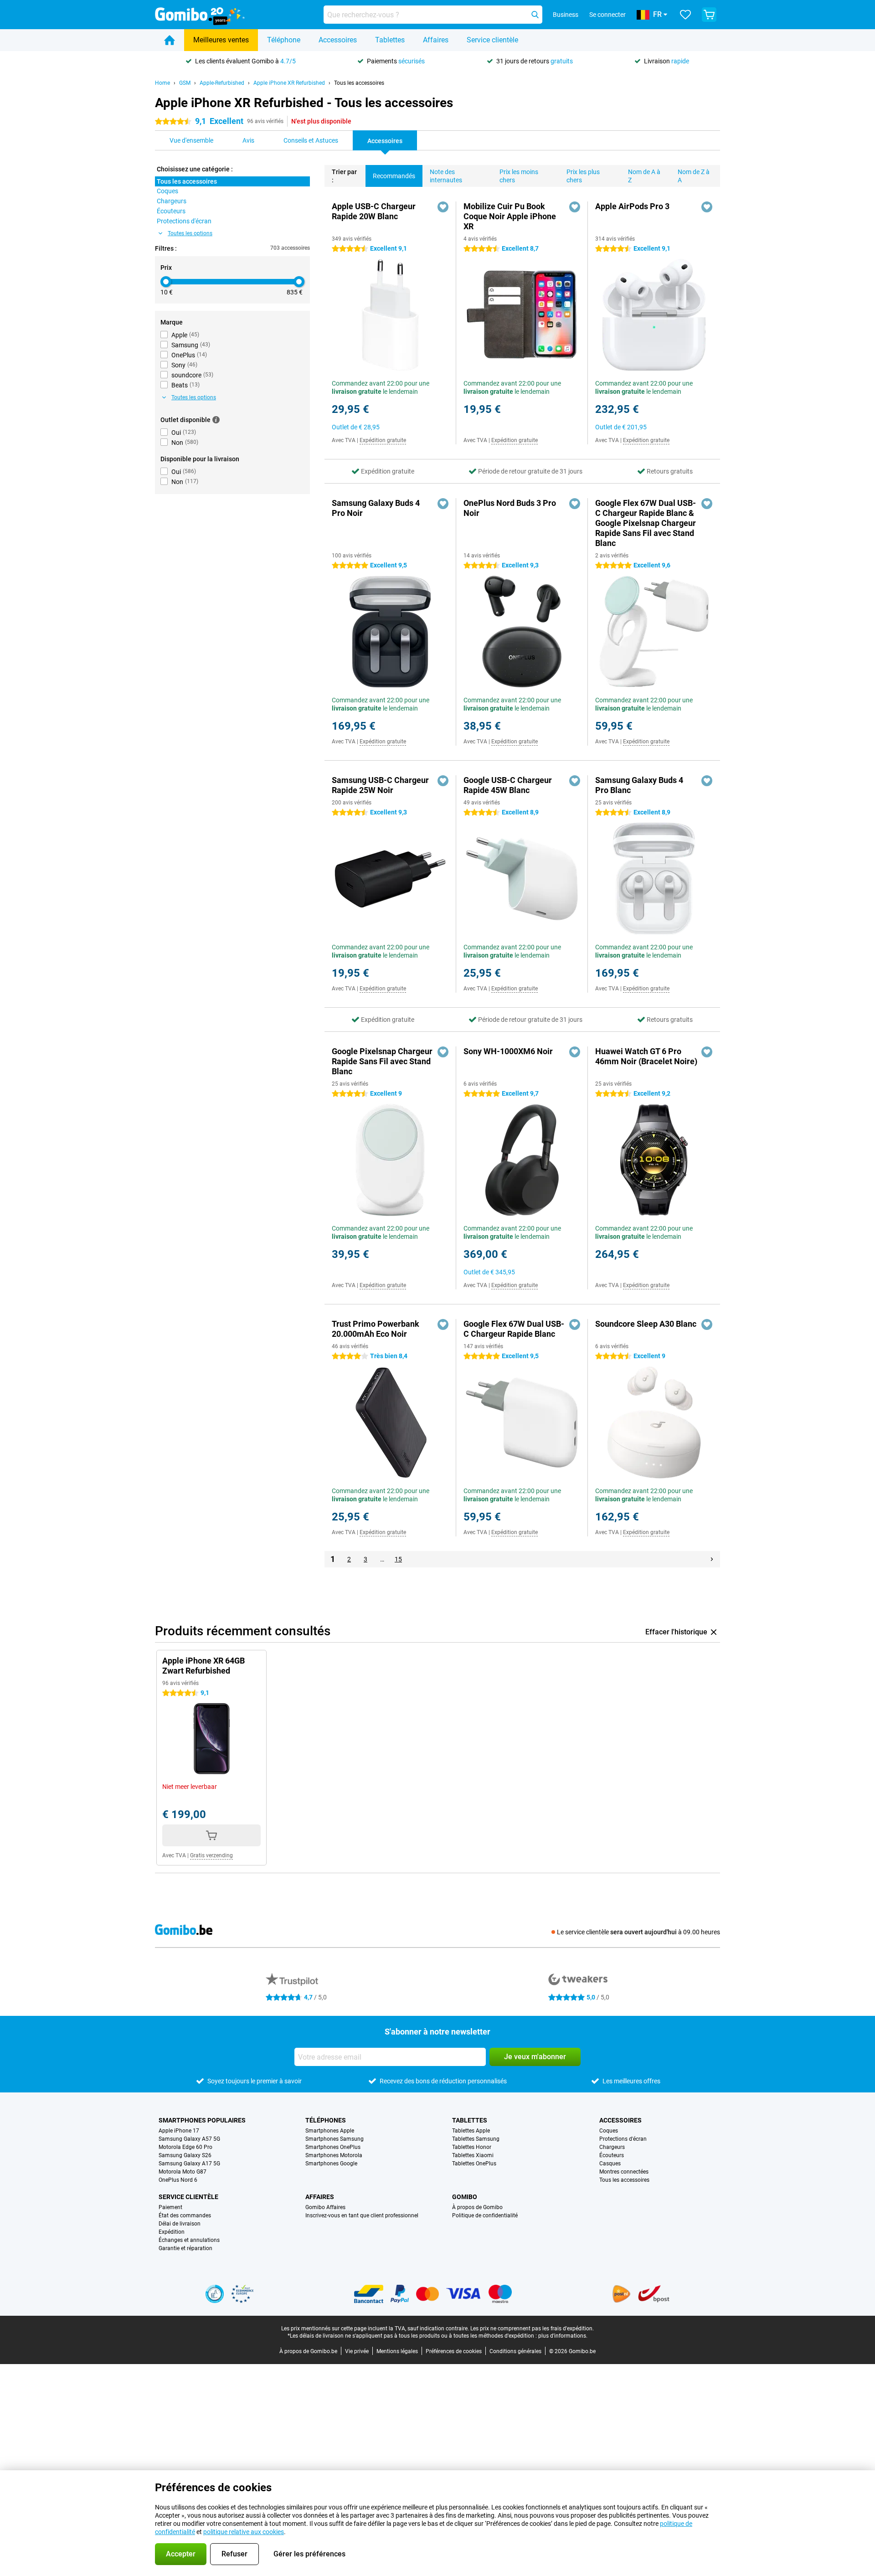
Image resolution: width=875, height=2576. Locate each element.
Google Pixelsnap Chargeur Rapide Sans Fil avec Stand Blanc (382, 1061)
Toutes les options (190, 233)
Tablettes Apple (471, 2131)
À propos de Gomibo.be (308, 2351)
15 (398, 1559)
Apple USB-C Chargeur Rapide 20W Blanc (374, 211)
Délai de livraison (180, 2224)
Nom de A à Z (644, 176)
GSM (185, 83)
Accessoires (338, 40)
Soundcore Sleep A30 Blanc (646, 1324)
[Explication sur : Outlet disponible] (216, 420)
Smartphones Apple (330, 2131)
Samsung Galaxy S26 (185, 2155)
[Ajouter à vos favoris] (443, 207)
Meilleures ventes (221, 40)
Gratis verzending (211, 1855)
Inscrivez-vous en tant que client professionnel (362, 2215)
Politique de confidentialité (485, 2215)
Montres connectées (624, 2172)
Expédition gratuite (383, 440)
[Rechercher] (535, 15)
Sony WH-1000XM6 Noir (508, 1051)
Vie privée (357, 2351)
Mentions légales (397, 2351)
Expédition (172, 2232)
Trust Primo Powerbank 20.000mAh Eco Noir (376, 1329)
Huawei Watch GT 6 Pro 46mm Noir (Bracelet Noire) (646, 1056)
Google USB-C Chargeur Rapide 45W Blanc (508, 785)
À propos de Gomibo (477, 2207)
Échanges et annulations (189, 2240)
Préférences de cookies (454, 2351)
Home (162, 83)
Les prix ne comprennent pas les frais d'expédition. (532, 2329)
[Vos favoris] (685, 15)
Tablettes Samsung (476, 2139)
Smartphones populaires (202, 2120)
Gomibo (465, 2197)
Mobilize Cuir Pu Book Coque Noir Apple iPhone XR (510, 216)
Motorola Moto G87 (183, 2172)
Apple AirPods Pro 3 (632, 206)
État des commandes (185, 2215)
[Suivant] (712, 1559)
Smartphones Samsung (335, 2139)
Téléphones (326, 2120)
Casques (610, 2164)
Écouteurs (612, 2155)
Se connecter (607, 15)
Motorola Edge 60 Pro (185, 2147)
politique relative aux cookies (244, 2532)
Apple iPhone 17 (179, 2131)
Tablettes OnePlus (474, 2164)
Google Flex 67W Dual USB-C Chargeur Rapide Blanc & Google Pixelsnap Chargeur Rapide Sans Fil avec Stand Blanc (646, 523)
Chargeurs (612, 2147)
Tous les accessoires (359, 83)
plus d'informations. (563, 2336)
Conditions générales (515, 2351)
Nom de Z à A (694, 176)
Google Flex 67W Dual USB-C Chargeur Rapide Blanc (514, 1329)
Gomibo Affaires (325, 2207)
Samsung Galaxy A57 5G (189, 2139)
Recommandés (394, 176)
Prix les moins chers (519, 176)
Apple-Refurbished (222, 83)
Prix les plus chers (583, 176)
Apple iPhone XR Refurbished (289, 83)
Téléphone (284, 40)
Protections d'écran (623, 2139)
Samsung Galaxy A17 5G (189, 2164)
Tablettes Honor (472, 2147)
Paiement (170, 2207)
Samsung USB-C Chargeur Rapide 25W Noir (380, 785)
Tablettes (390, 40)
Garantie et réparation (185, 2248)
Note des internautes (446, 176)
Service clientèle (492, 40)
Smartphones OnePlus (333, 2147)
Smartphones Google (331, 2164)
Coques (609, 2131)
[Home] (170, 40)
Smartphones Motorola (334, 2155)
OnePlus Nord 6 (178, 2180)
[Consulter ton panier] (709, 15)
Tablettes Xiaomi (473, 2155)
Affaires (436, 40)
